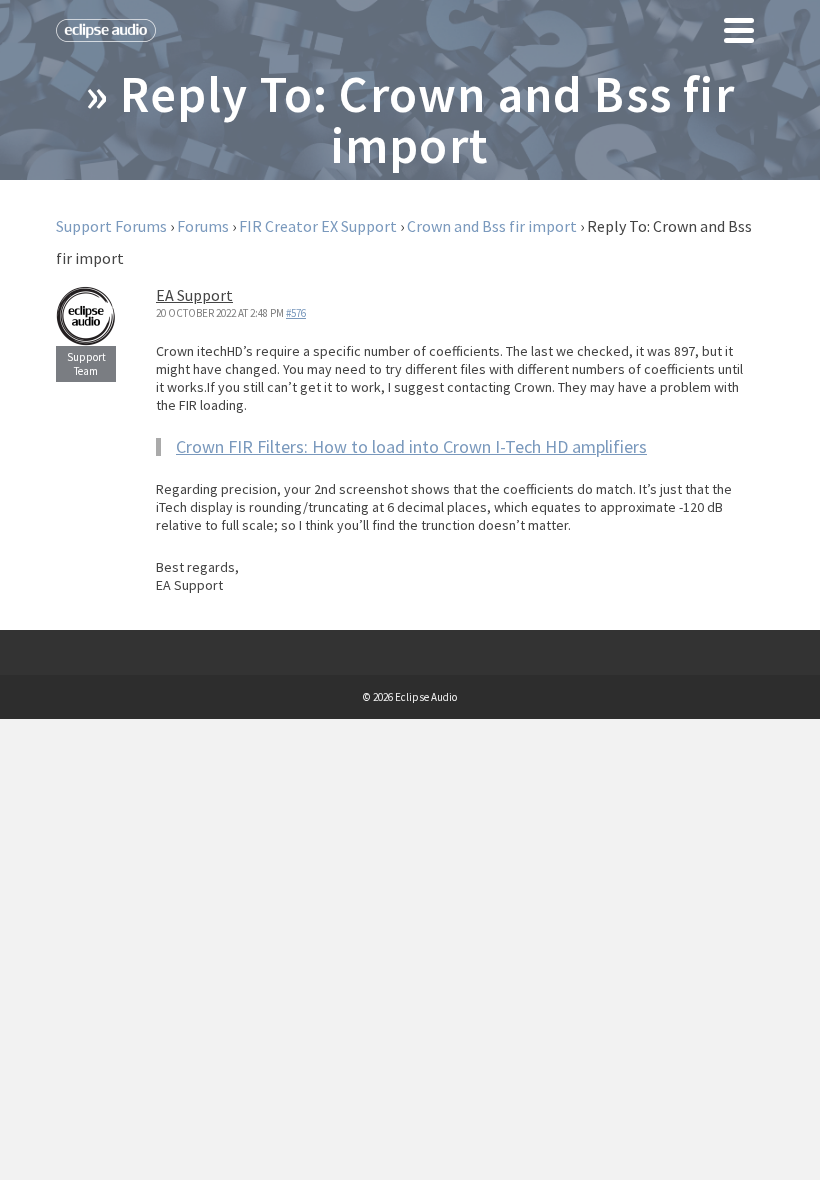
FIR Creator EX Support (318, 226)
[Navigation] (739, 30)
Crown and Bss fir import (492, 226)
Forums (203, 226)
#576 (296, 313)
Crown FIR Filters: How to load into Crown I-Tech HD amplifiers (411, 446)
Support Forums (111, 226)
